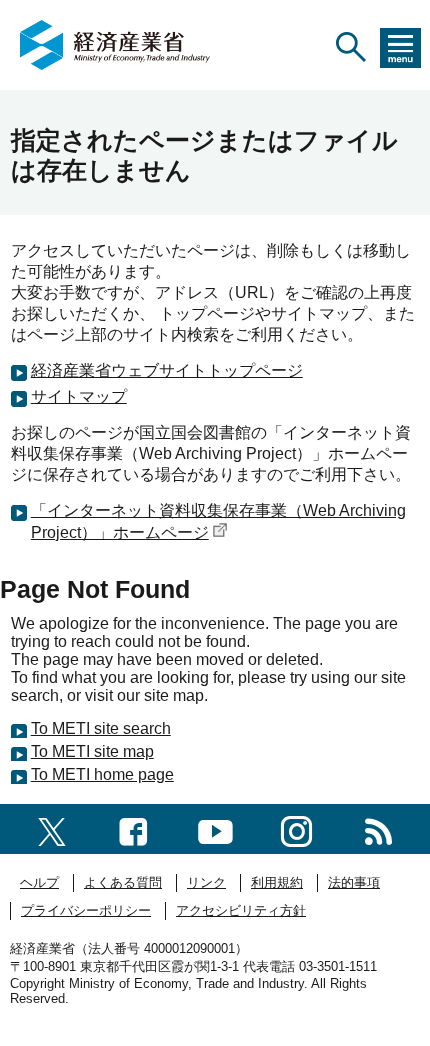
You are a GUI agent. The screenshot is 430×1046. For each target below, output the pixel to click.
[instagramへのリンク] (296, 828)
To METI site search (101, 728)
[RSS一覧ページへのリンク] (378, 828)
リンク (206, 882)
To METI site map (92, 751)
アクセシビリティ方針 (241, 910)
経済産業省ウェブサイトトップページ (167, 370)
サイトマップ (79, 396)
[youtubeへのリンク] (215, 828)
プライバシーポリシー (86, 910)
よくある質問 (123, 882)
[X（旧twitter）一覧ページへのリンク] (52, 828)
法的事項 (354, 882)
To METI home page (102, 774)
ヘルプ (39, 882)
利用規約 (277, 882)
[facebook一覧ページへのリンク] (133, 828)
